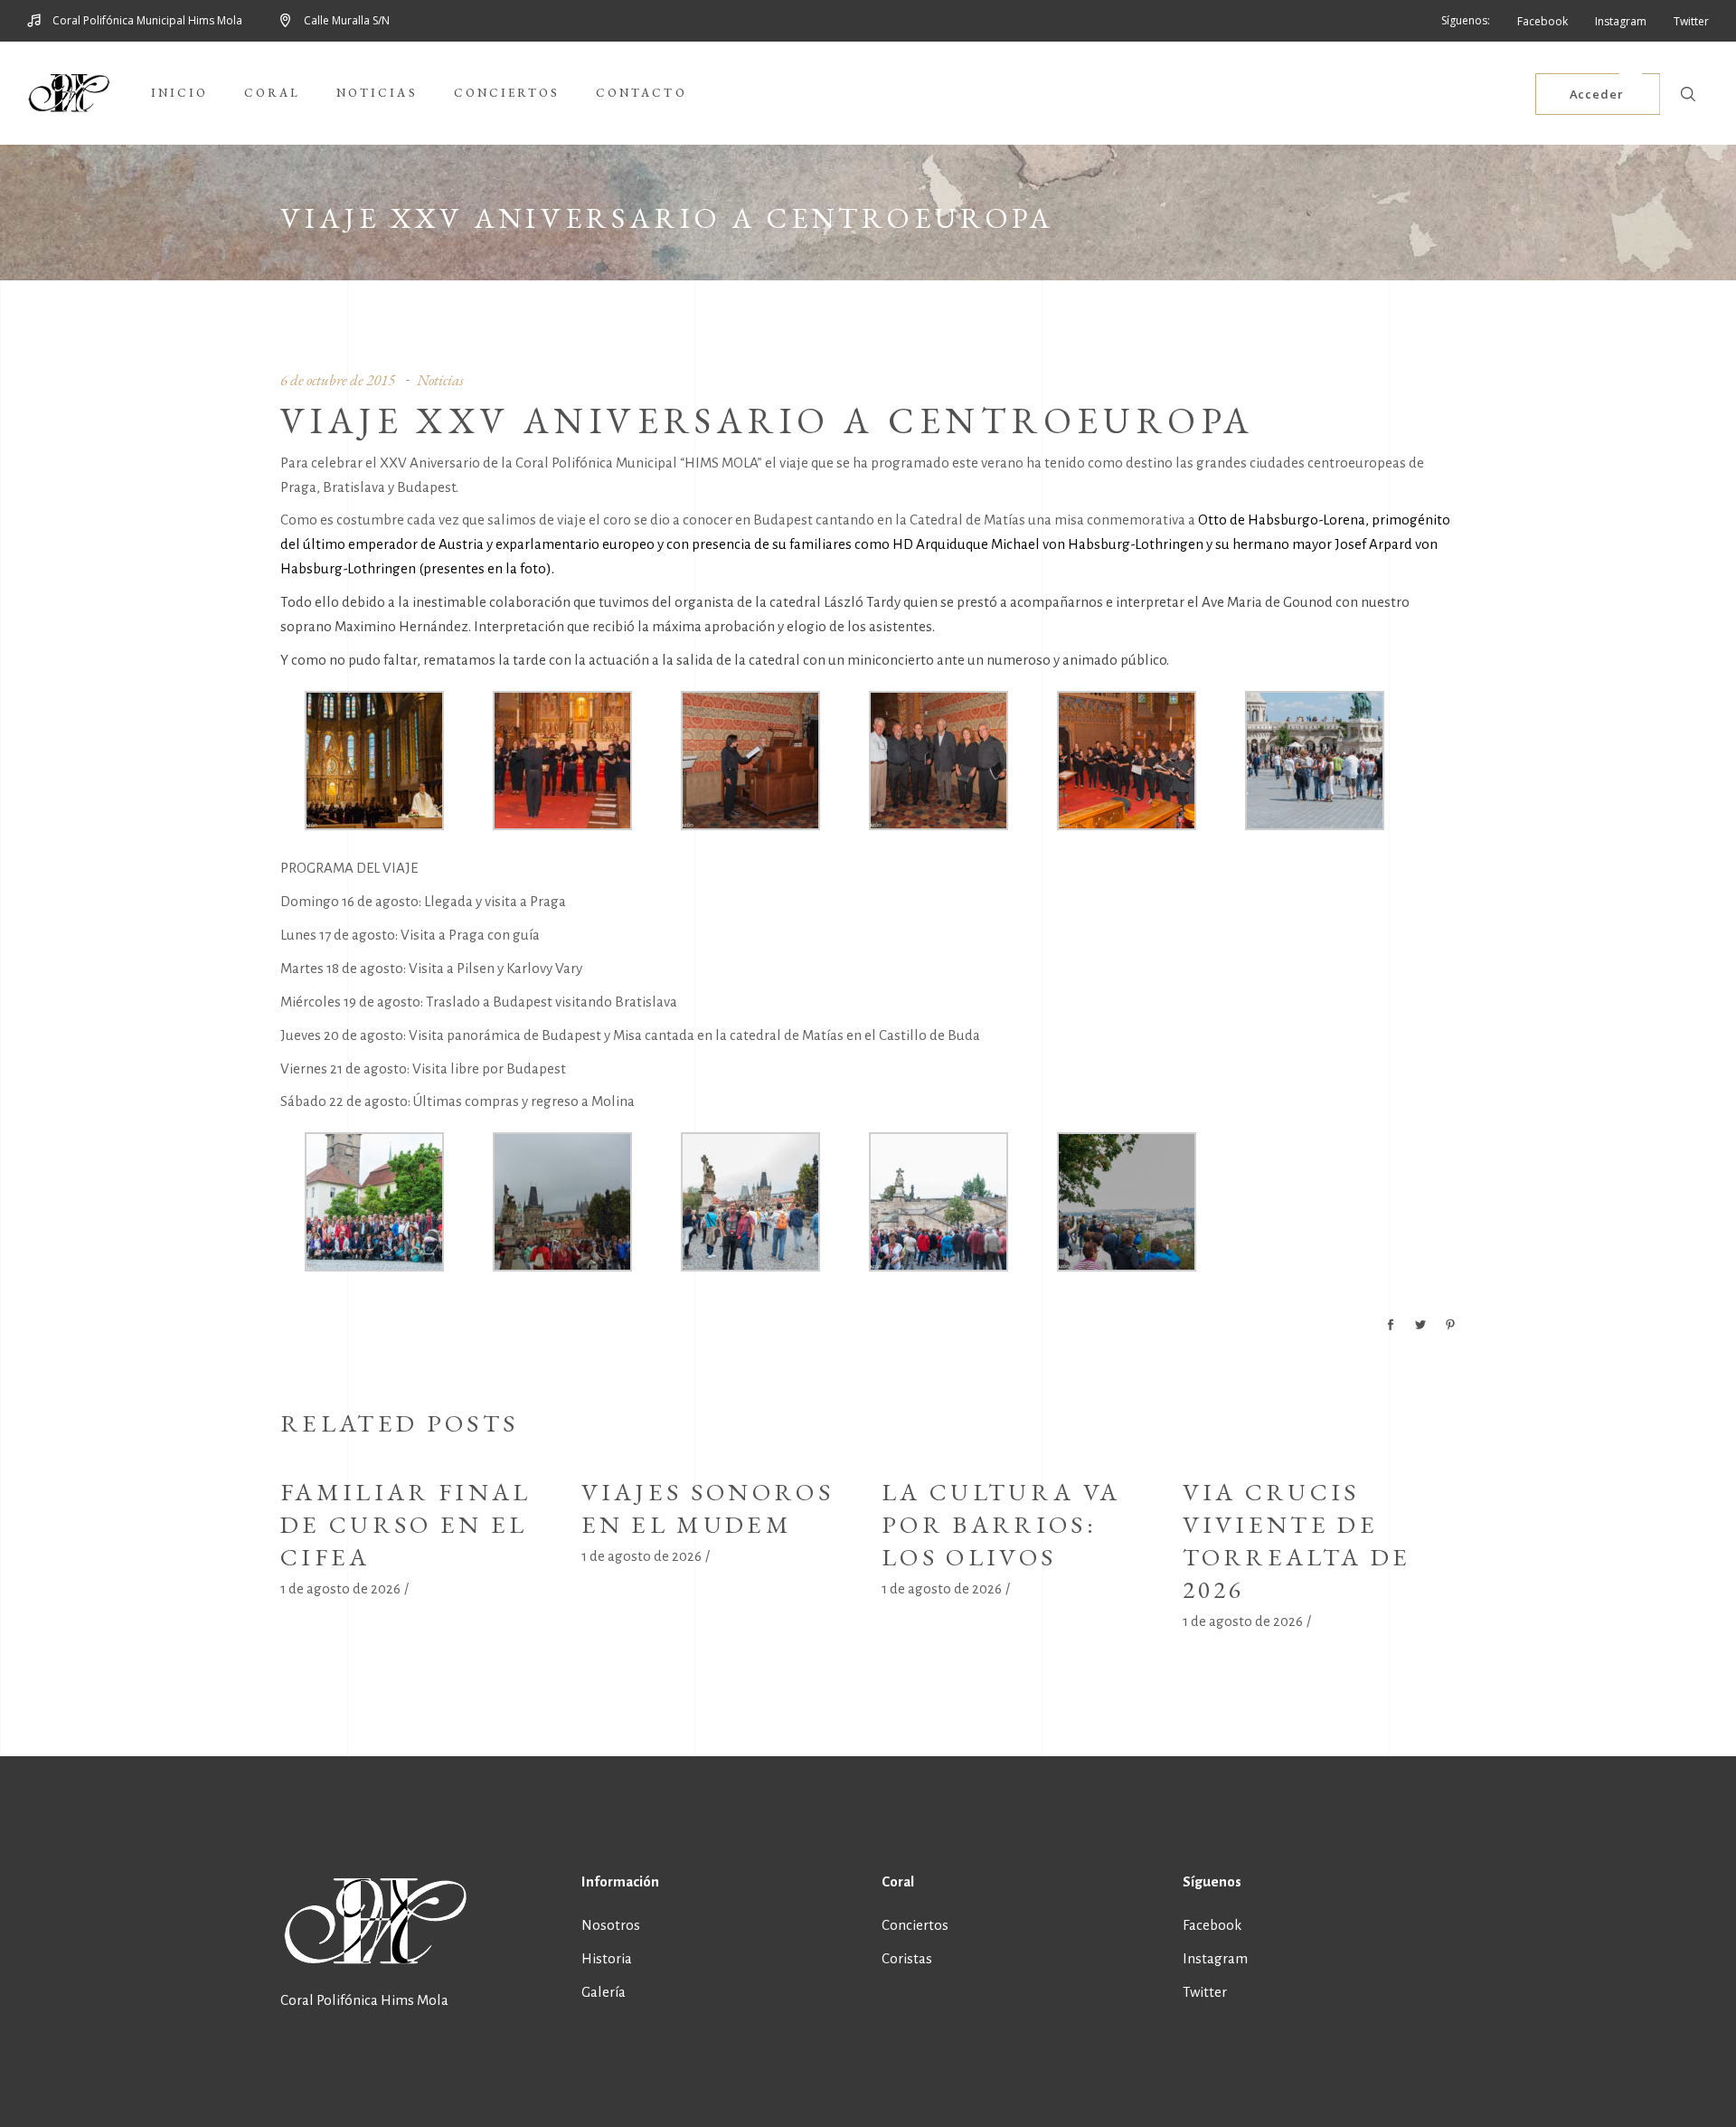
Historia (607, 1958)
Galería (604, 1992)
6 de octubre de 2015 (338, 380)
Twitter (1205, 1992)
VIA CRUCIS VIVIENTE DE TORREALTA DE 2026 (1297, 1541)
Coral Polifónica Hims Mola (364, 2000)
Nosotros (611, 1925)
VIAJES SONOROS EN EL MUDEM (708, 1508)
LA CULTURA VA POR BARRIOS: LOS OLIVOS (1001, 1524)
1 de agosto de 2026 (340, 1588)
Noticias (440, 380)
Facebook (1212, 1925)
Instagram (1215, 1958)
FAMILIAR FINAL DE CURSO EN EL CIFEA (406, 1524)
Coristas (907, 1958)
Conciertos (915, 1925)
